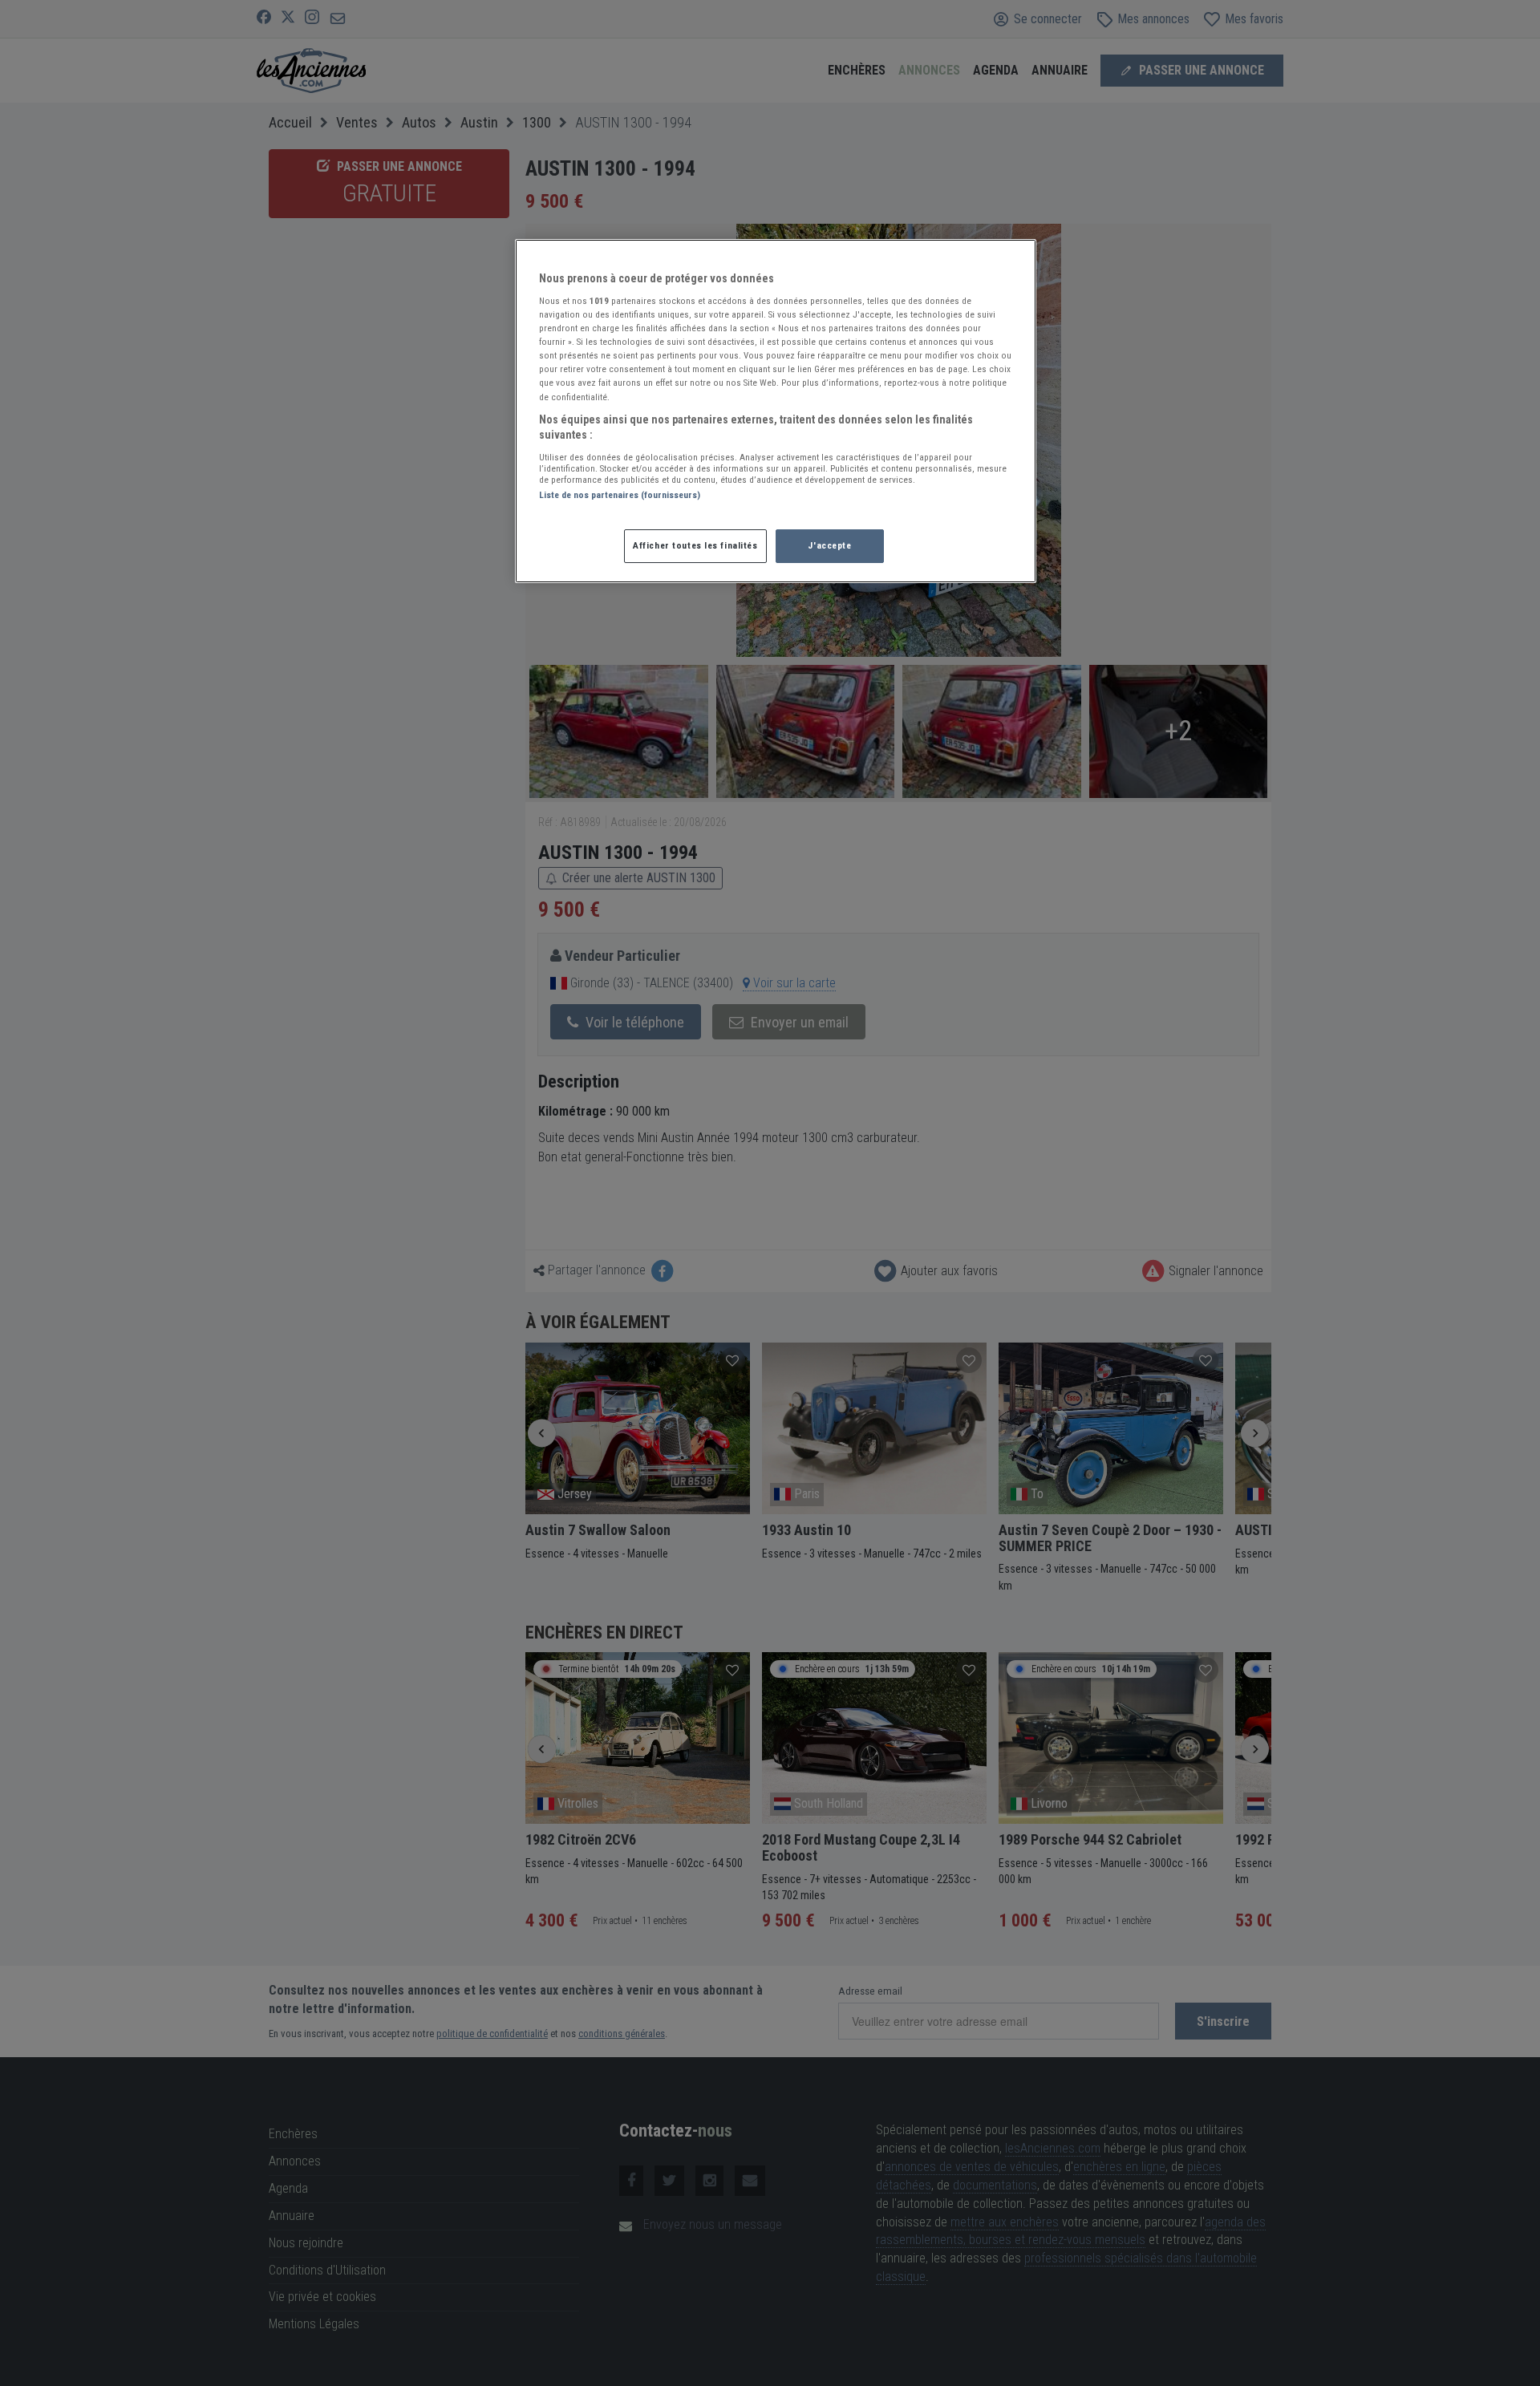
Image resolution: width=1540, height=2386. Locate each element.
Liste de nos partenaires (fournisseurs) (620, 495)
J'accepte (829, 545)
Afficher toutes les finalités (695, 545)
